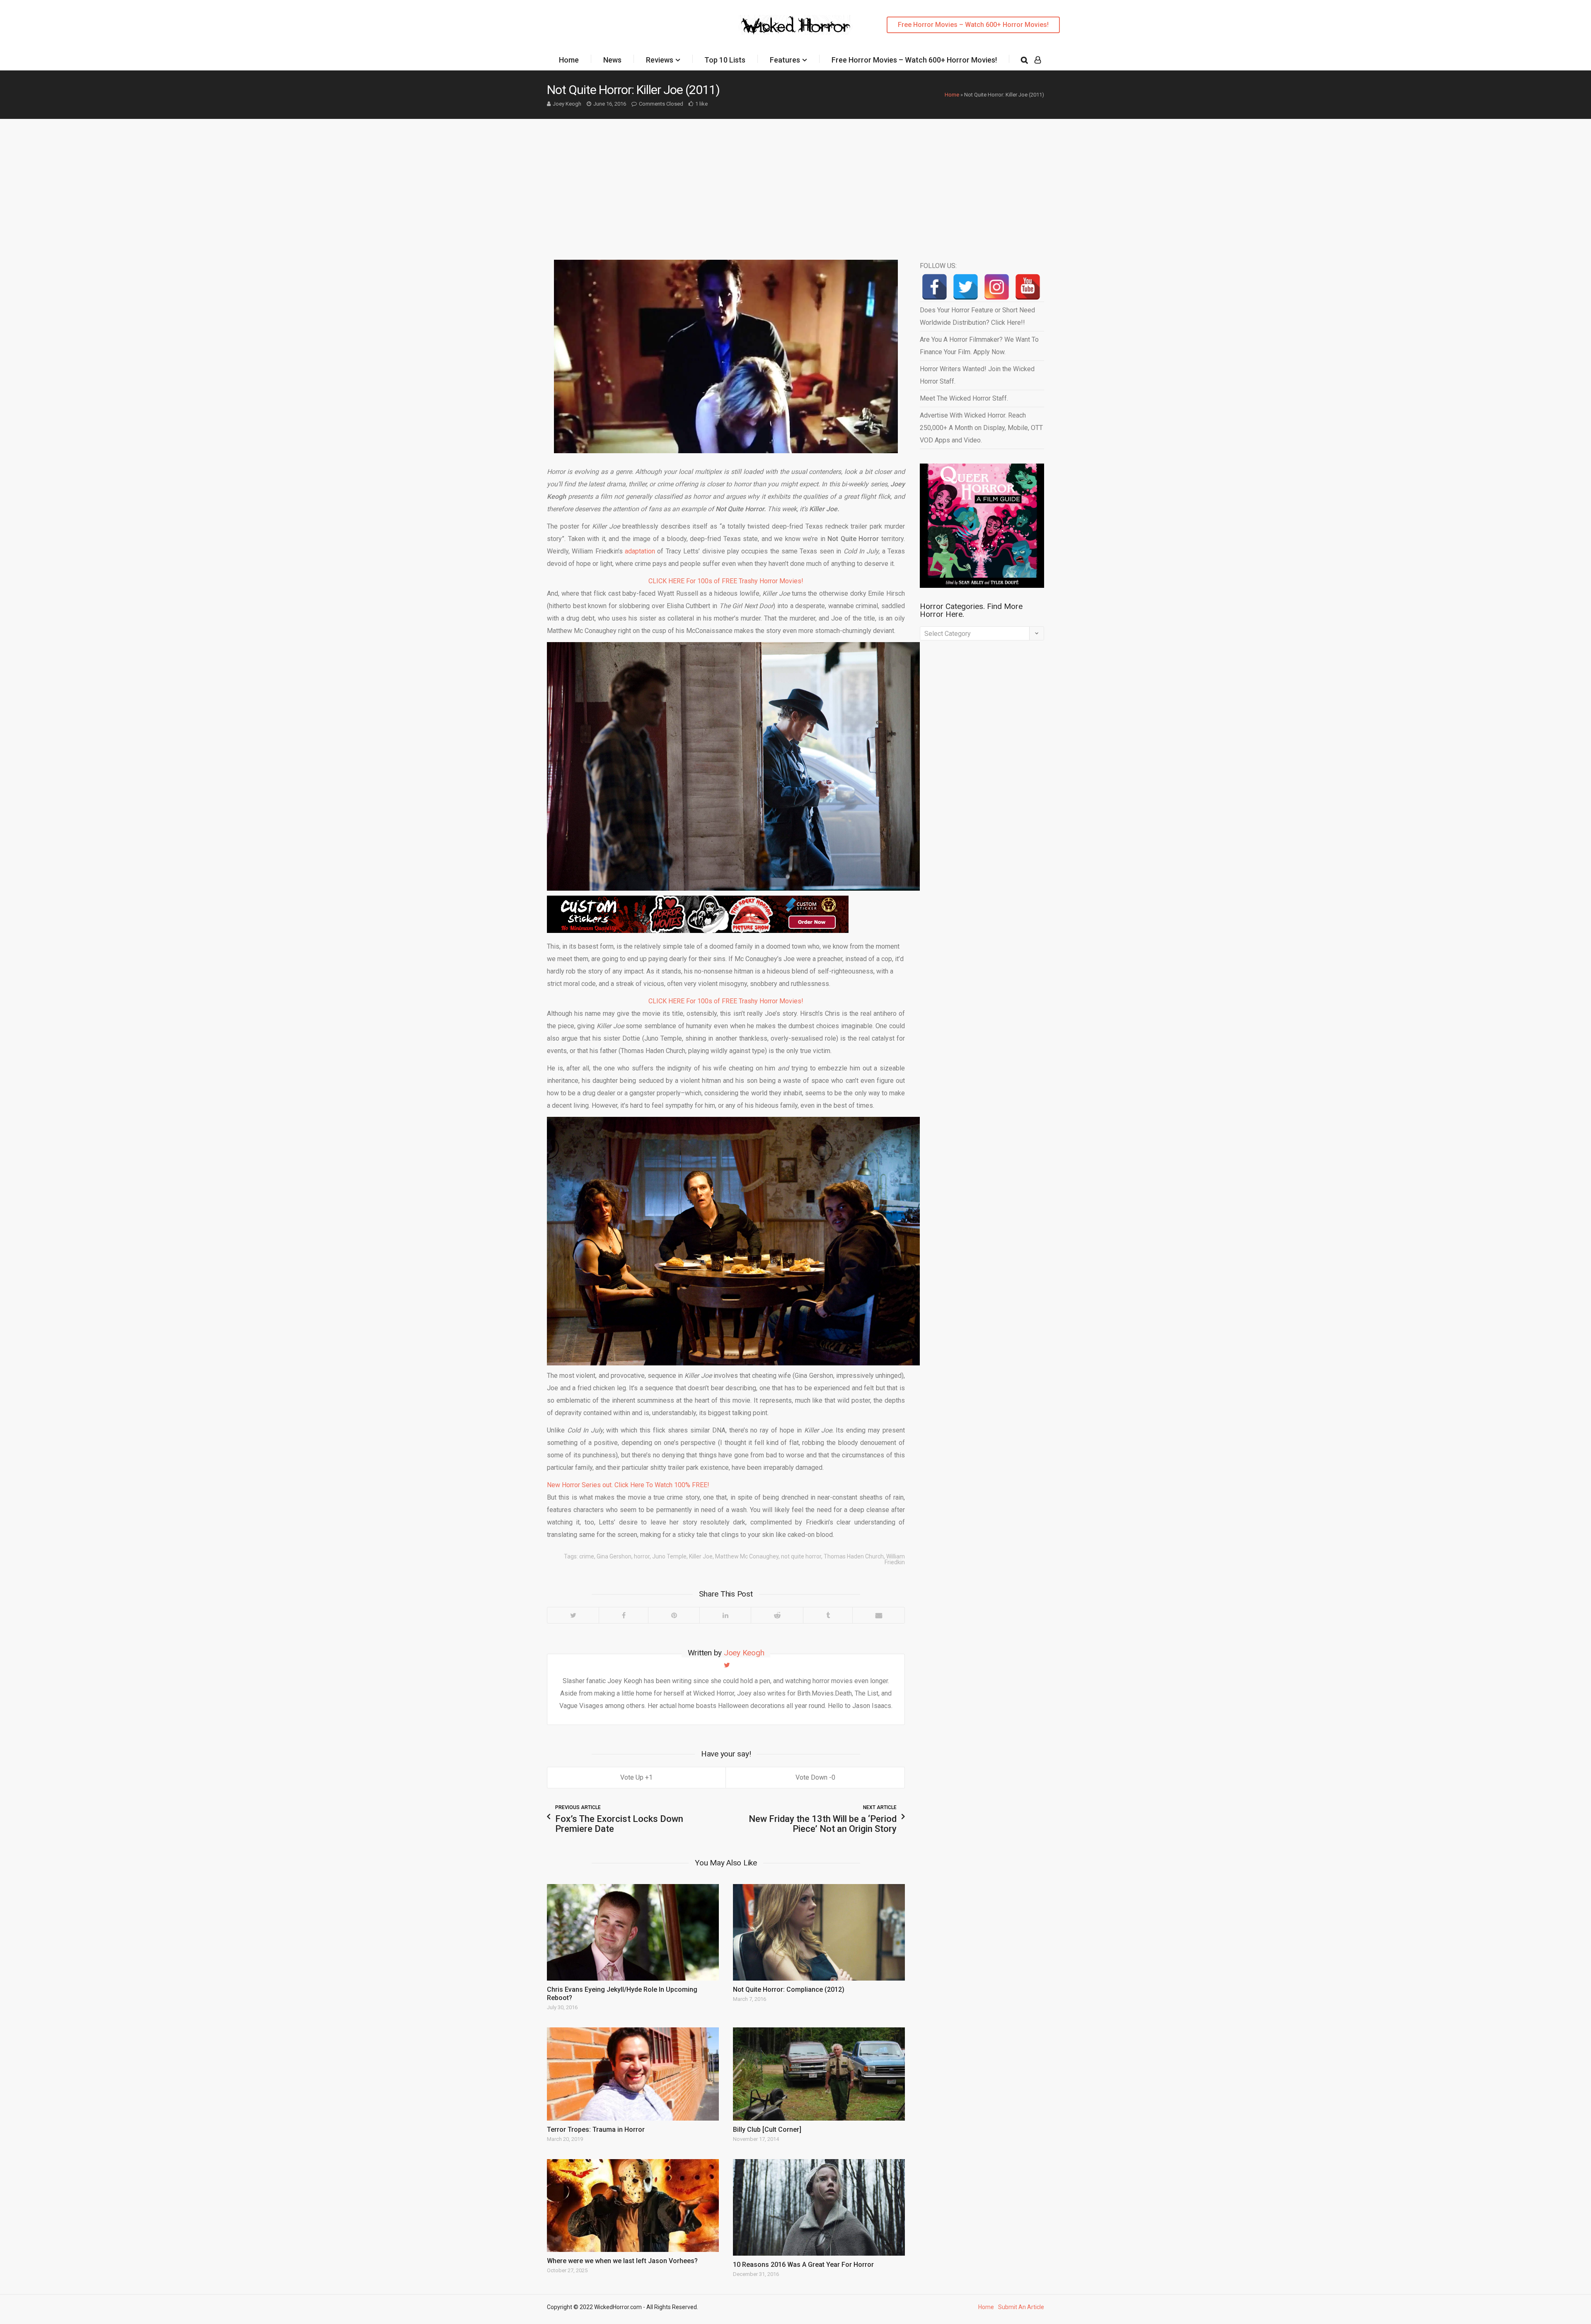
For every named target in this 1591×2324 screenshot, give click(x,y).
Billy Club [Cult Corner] (767, 2130)
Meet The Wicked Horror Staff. (964, 398)
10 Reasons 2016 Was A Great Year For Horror (803, 2265)
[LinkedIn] (725, 1615)
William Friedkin (895, 1559)
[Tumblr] (828, 1615)
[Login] (1038, 60)
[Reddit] (777, 1615)
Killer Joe (701, 1556)
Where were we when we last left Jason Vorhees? (622, 2261)
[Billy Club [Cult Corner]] (819, 2074)
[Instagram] (997, 287)
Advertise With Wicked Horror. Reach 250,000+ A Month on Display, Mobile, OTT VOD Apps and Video (981, 428)
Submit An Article (1021, 2307)
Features (785, 60)
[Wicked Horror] (796, 25)
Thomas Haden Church (854, 1556)
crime (587, 1556)
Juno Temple (669, 1556)
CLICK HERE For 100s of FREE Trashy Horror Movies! (726, 581)
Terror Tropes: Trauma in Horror (596, 2130)
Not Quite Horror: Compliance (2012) (789, 1989)
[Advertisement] (795, 181)
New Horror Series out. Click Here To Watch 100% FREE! (628, 1485)
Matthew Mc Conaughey (747, 1556)
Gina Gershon (614, 1556)
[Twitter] (573, 1615)
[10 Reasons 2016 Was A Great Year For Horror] (819, 2207)
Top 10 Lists (725, 60)
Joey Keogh (567, 104)
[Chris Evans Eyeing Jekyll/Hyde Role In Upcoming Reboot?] (633, 1932)
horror (642, 1556)
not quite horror (801, 1556)
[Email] (878, 1615)
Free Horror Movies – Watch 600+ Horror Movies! (973, 25)
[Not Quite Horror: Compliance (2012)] (819, 1932)
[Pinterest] (674, 1615)
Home (569, 60)
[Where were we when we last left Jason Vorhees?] (633, 2206)
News (612, 60)
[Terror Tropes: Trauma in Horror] (633, 2074)
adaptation (640, 551)
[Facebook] (623, 1615)
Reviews (660, 60)
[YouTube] (1028, 287)
